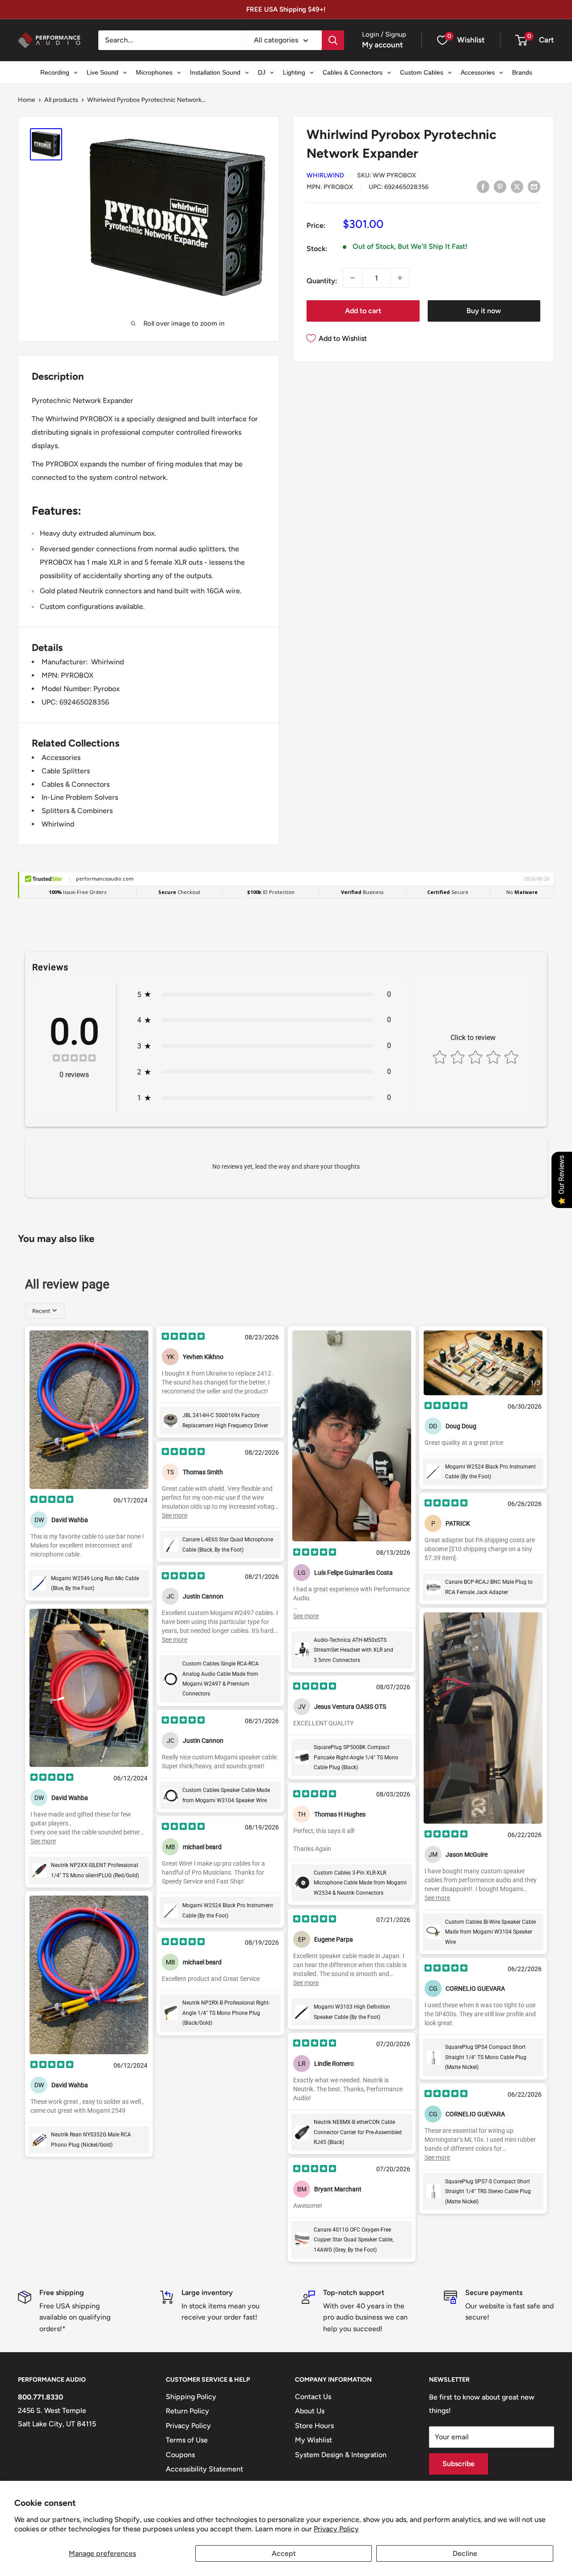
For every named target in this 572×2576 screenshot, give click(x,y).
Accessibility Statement (204, 2469)
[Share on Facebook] (483, 186)
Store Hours (314, 2426)
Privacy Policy (336, 2529)
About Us (310, 2411)
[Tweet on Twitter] (517, 186)
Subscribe (458, 2464)
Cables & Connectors (76, 784)
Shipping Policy (191, 2397)
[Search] (333, 40)
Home (27, 100)
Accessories (61, 757)
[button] (521, 40)
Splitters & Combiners (77, 811)
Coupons (180, 2455)
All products (61, 100)
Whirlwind (325, 175)
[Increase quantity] (400, 278)
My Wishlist (313, 2440)
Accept (284, 2553)
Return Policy (187, 2411)
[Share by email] (534, 186)
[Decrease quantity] (353, 278)
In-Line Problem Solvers (80, 797)
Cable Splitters (66, 771)
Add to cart (363, 311)
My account (383, 45)
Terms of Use (187, 2440)
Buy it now (484, 311)
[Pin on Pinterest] (500, 186)
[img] (74, 1059)
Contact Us (313, 2397)
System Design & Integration (341, 2455)
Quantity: (322, 281)
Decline (465, 2553)
